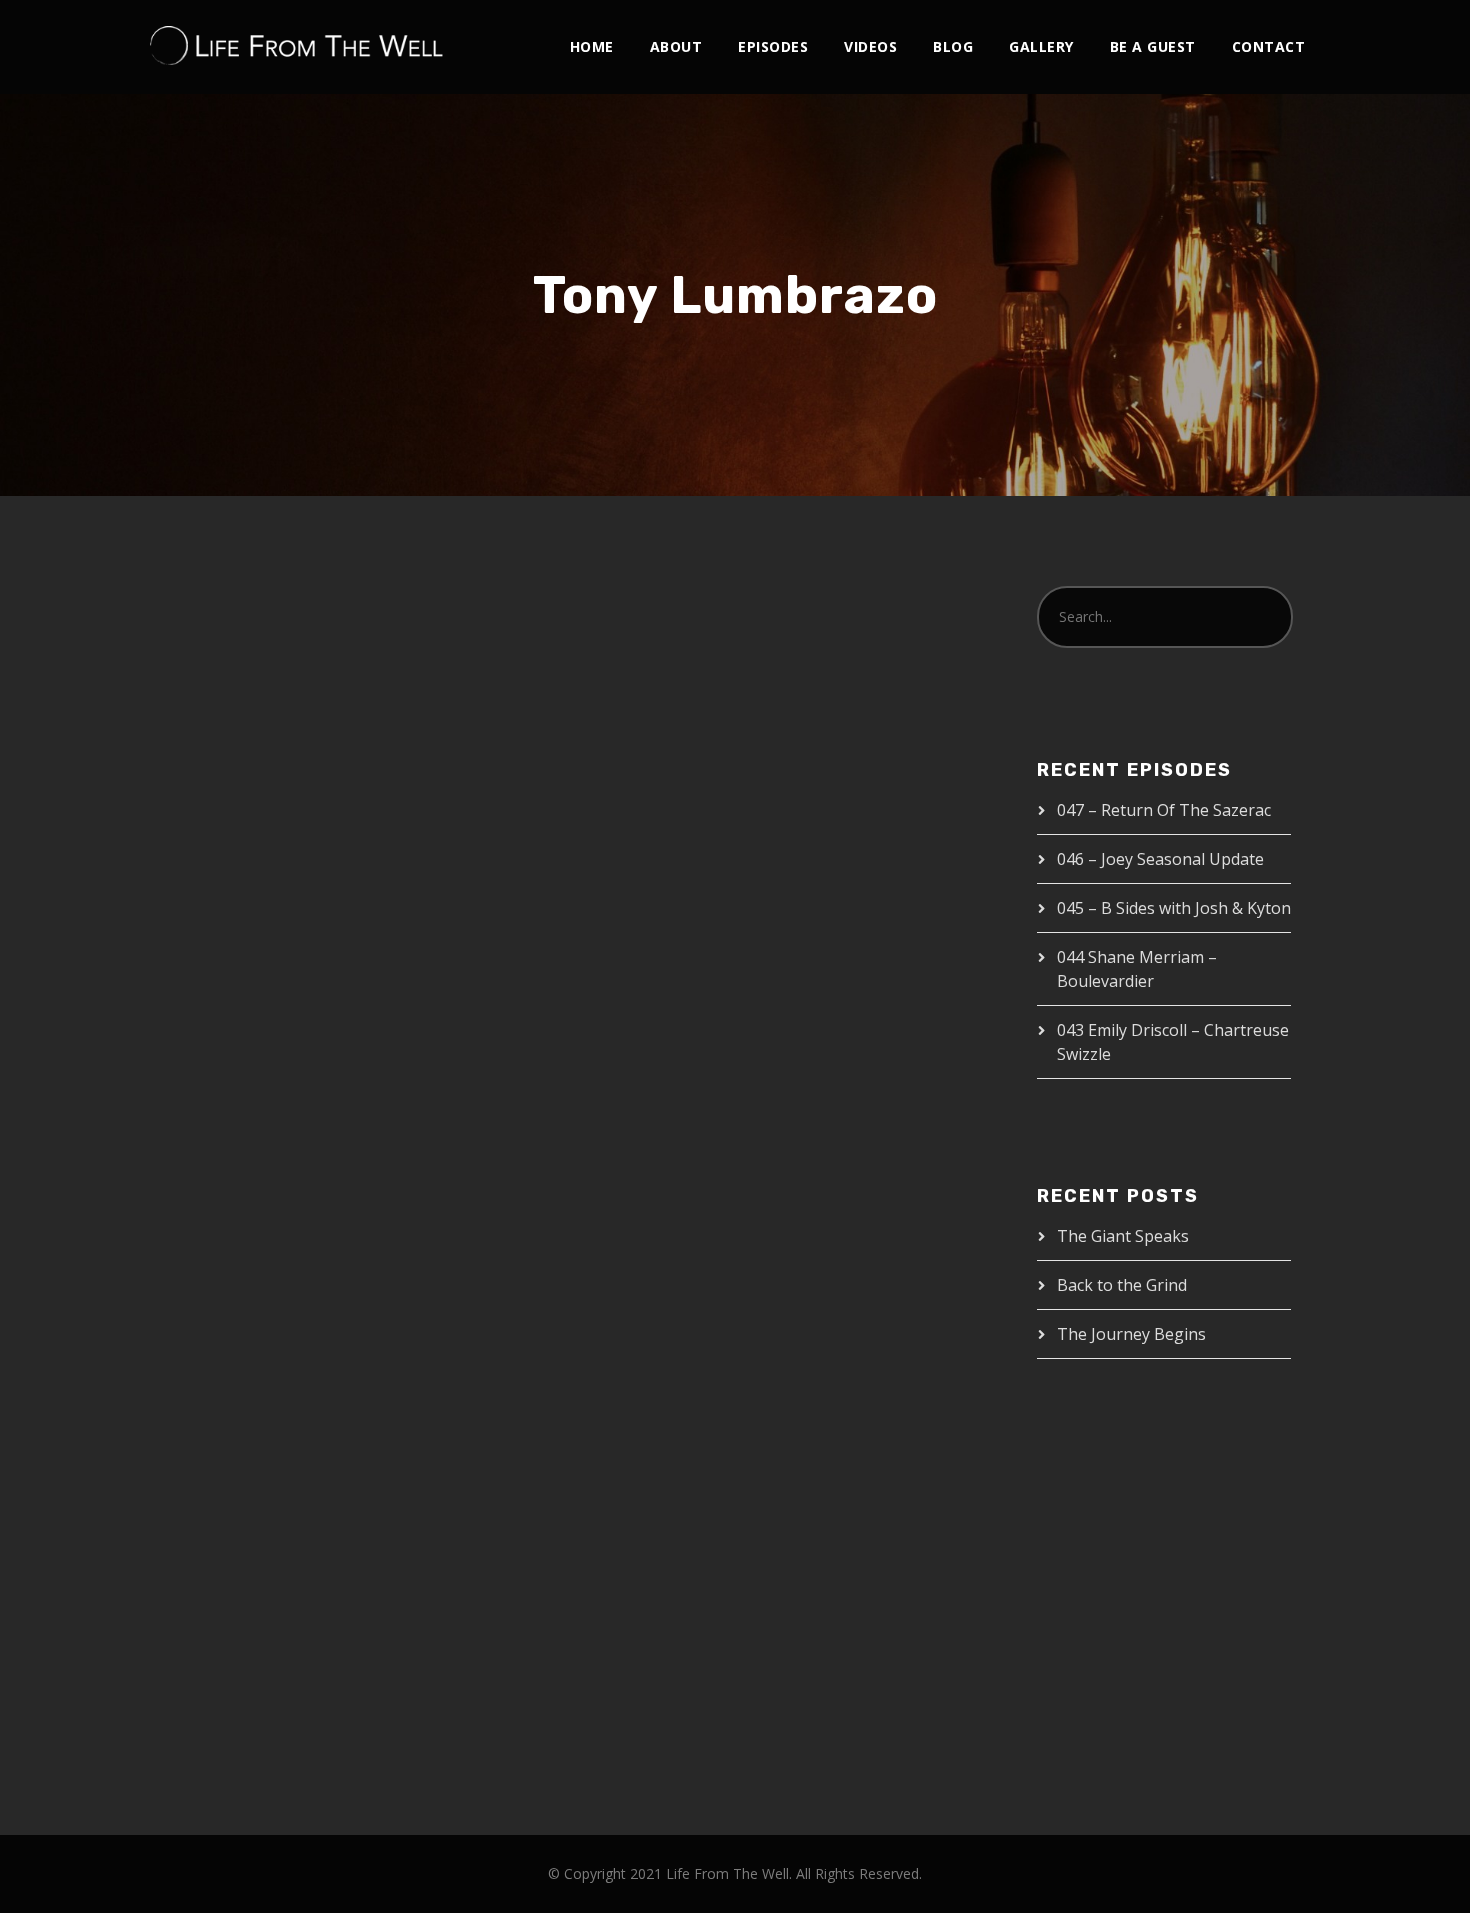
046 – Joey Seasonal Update (1160, 859)
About (676, 46)
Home (592, 46)
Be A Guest (1153, 46)
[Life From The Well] (297, 46)
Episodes (773, 46)
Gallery (1041, 46)
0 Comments (440, 1232)
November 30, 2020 (239, 1211)
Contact (1269, 46)
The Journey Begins (1131, 1334)
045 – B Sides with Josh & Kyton (1174, 908)
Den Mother (376, 1211)
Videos (870, 46)
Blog (953, 46)
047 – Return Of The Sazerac (1164, 810)
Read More (215, 1450)
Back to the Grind (1122, 1285)
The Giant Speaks (1123, 1236)
